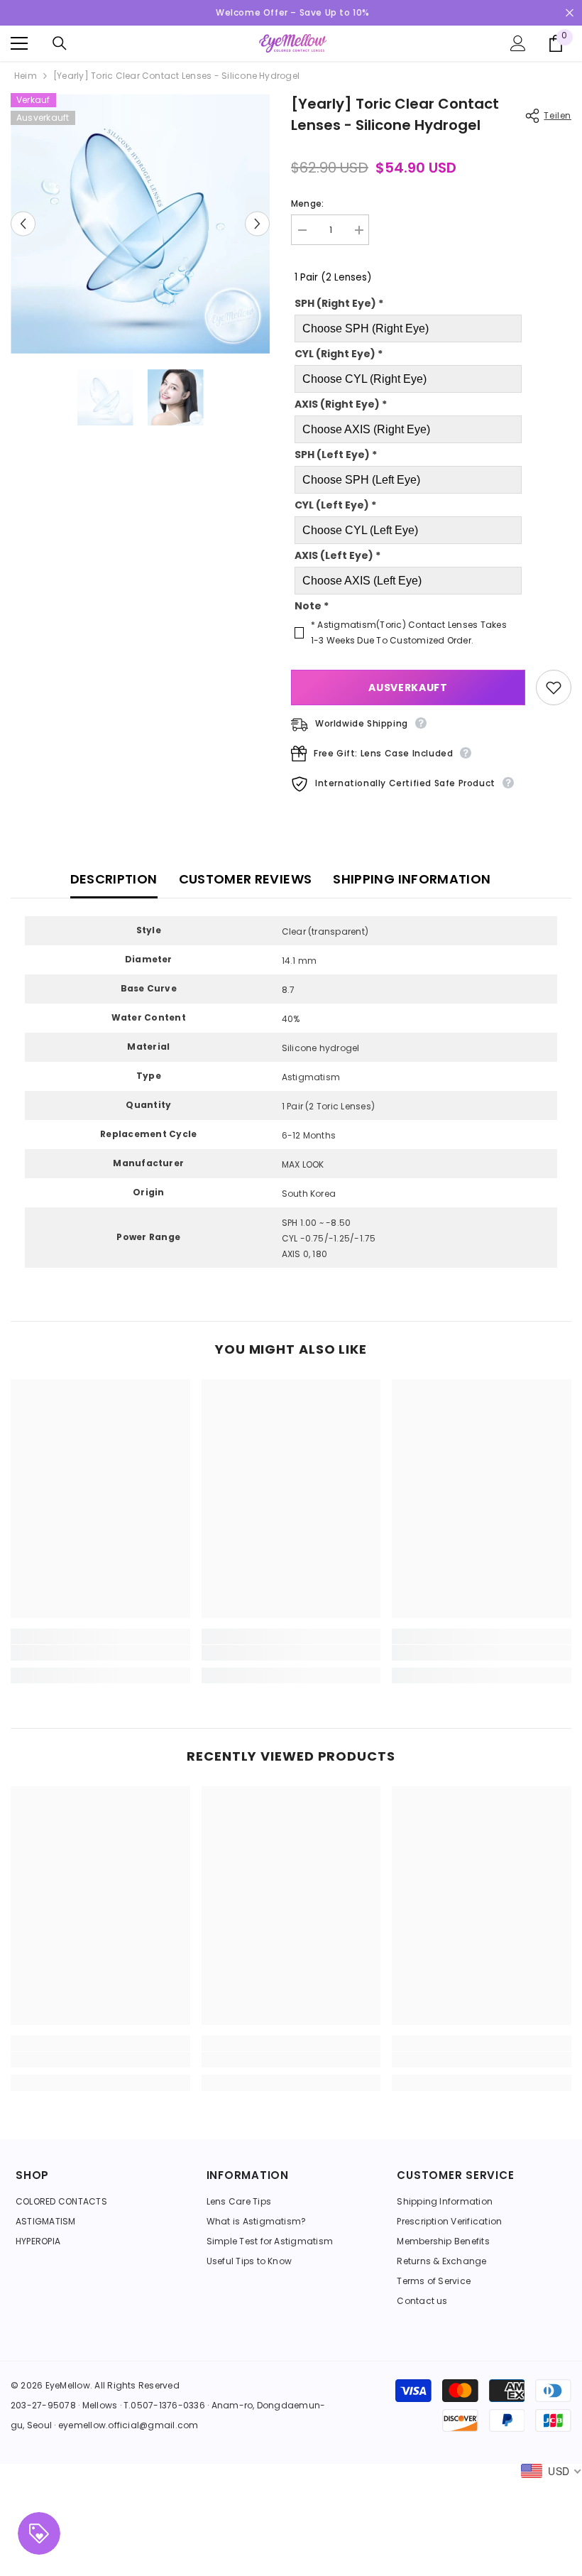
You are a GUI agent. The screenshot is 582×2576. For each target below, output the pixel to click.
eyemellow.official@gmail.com (128, 2425)
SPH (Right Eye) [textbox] (339, 303)
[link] (100, 1653)
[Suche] (60, 43)
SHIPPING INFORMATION (412, 879)
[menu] (19, 43)
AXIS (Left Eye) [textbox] (337, 555)
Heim (26, 76)
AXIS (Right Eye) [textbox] (341, 404)
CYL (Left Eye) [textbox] (335, 505)
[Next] (257, 224)
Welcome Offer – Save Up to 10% (293, 12)
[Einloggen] (518, 43)
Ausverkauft (408, 688)
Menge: (307, 203)
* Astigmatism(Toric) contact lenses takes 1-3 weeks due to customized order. (409, 632)
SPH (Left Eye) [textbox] (336, 455)
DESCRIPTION (114, 879)
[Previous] (23, 224)
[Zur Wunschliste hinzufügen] (554, 688)
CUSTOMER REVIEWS (246, 879)
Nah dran (570, 13)
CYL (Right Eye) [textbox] (339, 354)
